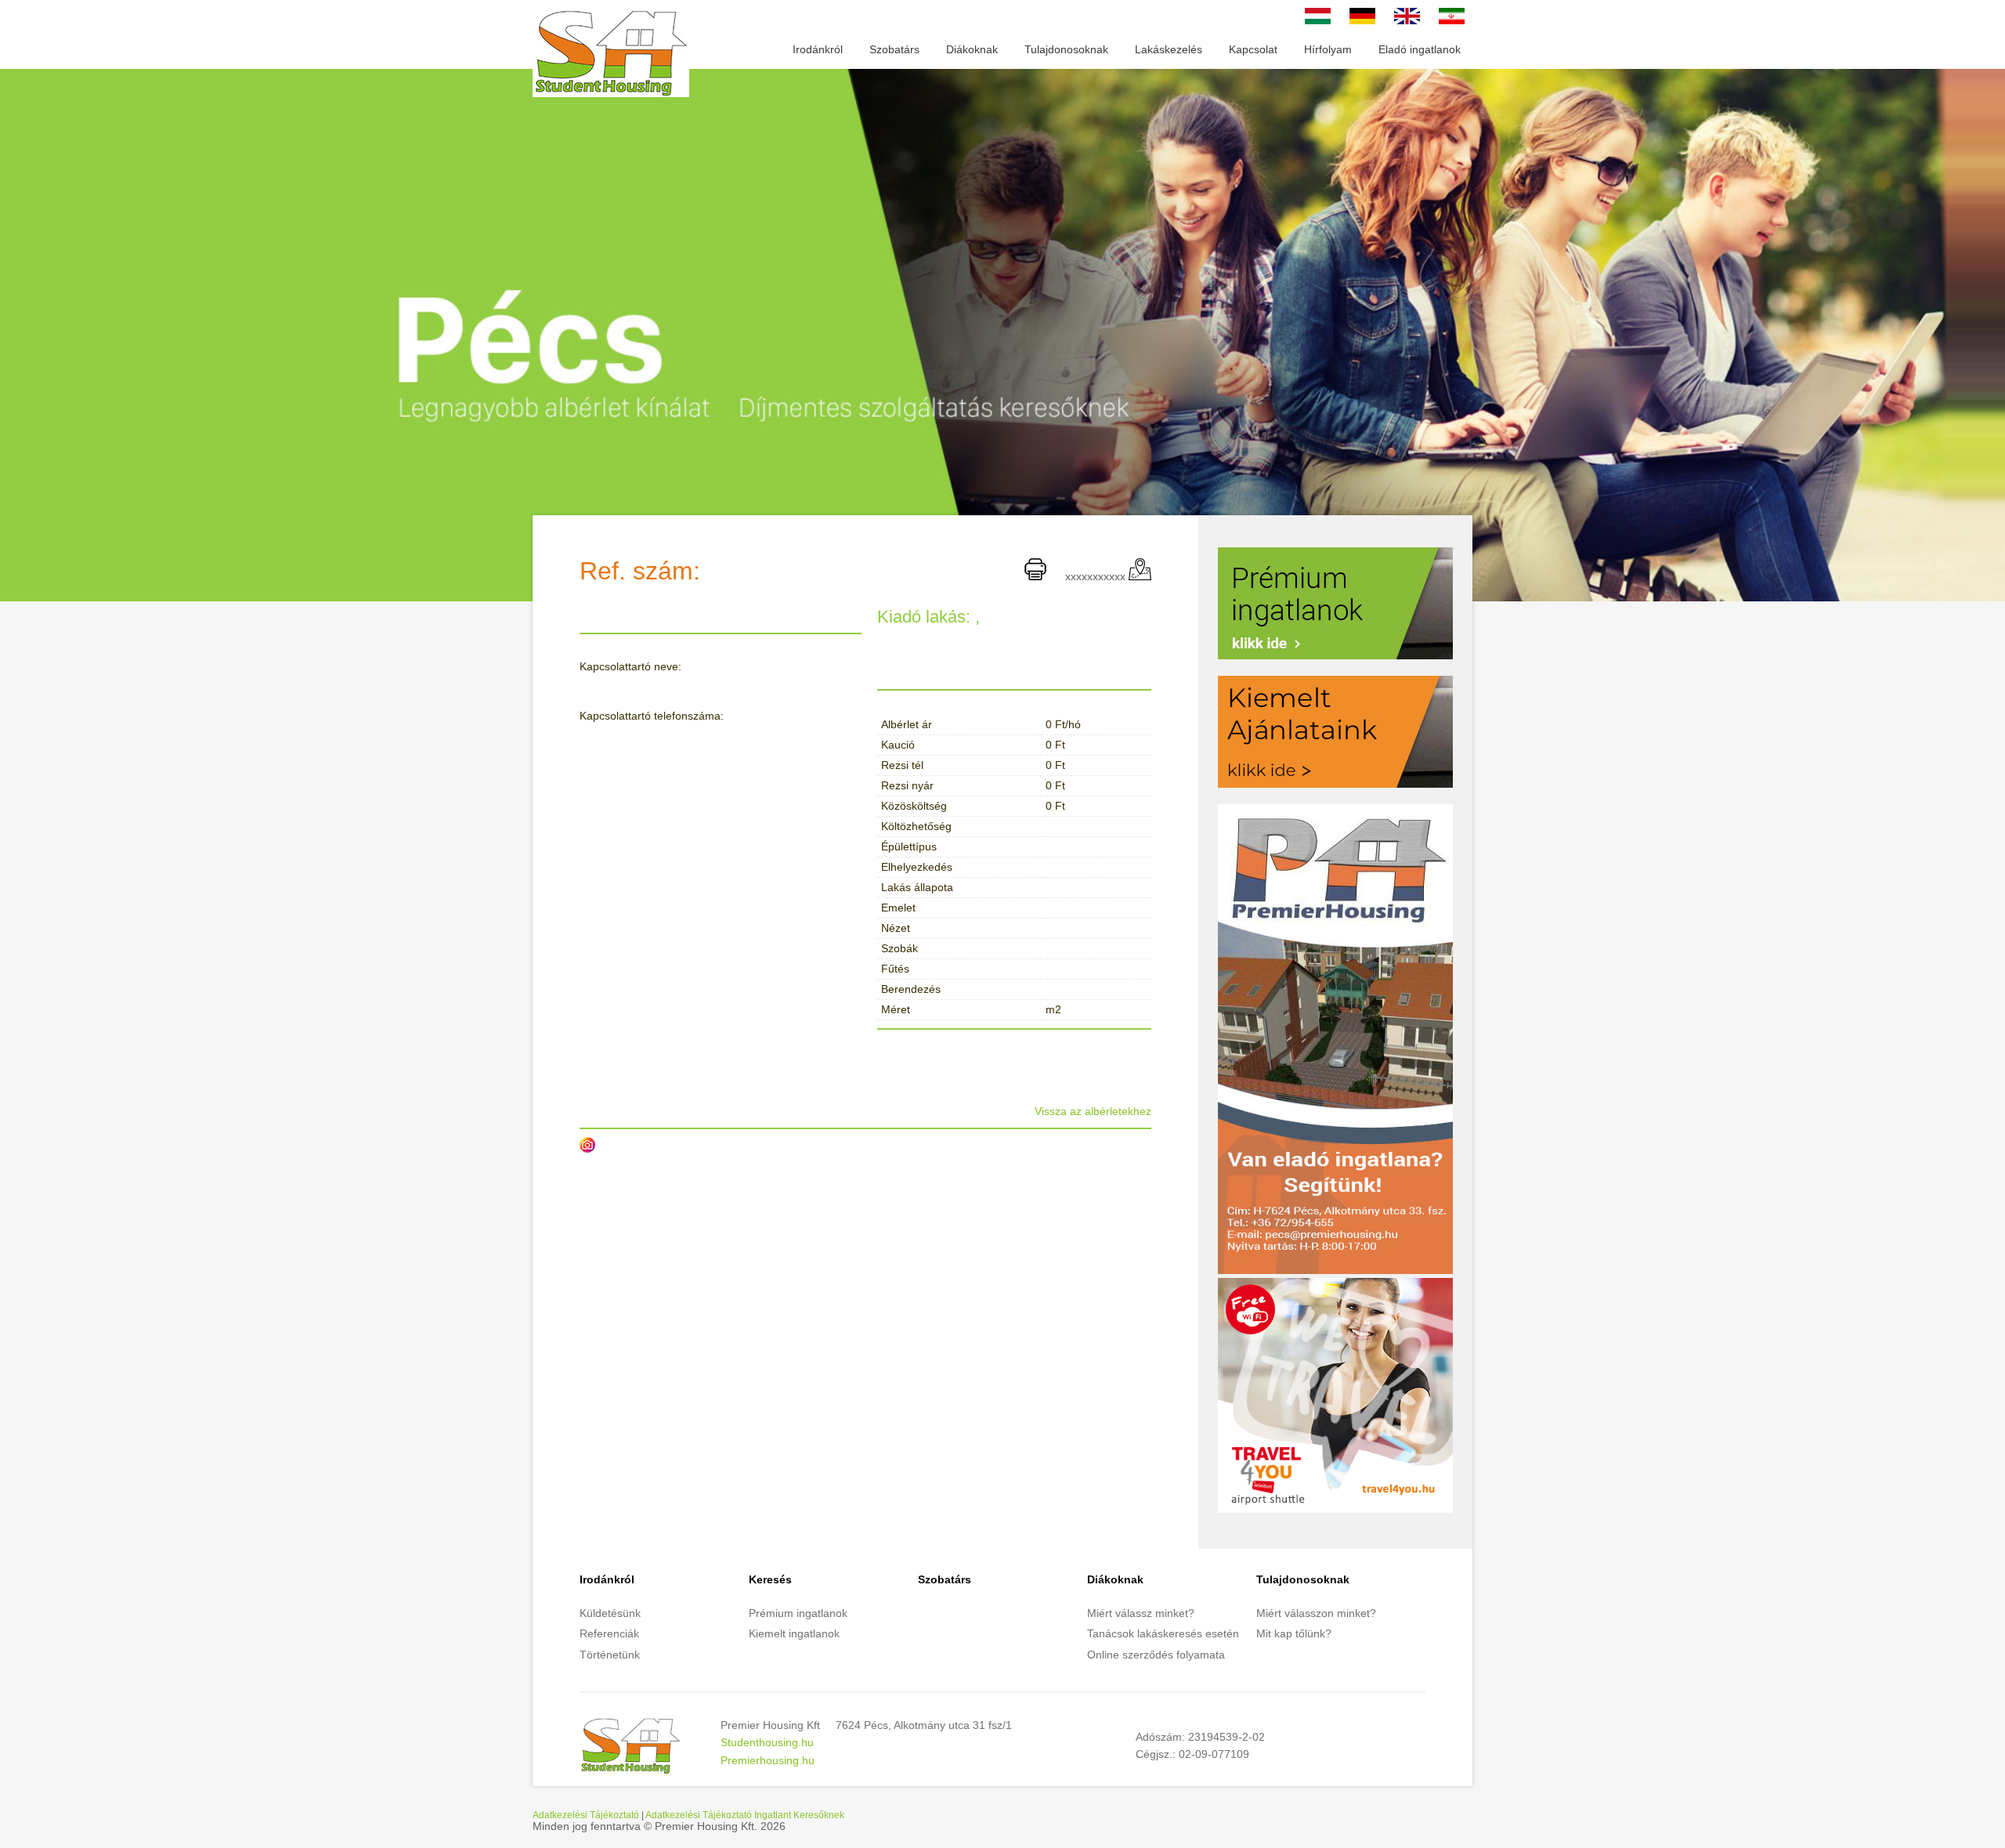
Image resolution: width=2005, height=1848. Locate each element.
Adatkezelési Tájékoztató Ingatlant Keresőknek (745, 1815)
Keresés (770, 1579)
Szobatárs (894, 49)
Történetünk (610, 1655)
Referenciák (609, 1633)
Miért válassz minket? (1141, 1613)
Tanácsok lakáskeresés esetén (1163, 1633)
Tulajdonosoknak (1066, 49)
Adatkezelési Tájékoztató (586, 1815)
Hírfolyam (1328, 49)
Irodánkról (818, 49)
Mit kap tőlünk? (1294, 1633)
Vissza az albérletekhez (1093, 1111)
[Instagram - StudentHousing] (587, 1145)
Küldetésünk (610, 1613)
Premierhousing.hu (768, 1760)
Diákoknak (972, 49)
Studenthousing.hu (767, 1742)
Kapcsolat (1253, 49)
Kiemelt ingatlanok (794, 1633)
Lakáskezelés (1169, 49)
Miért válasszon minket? (1316, 1613)
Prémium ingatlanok (798, 1613)
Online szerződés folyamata (1156, 1655)
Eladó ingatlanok (1420, 49)
